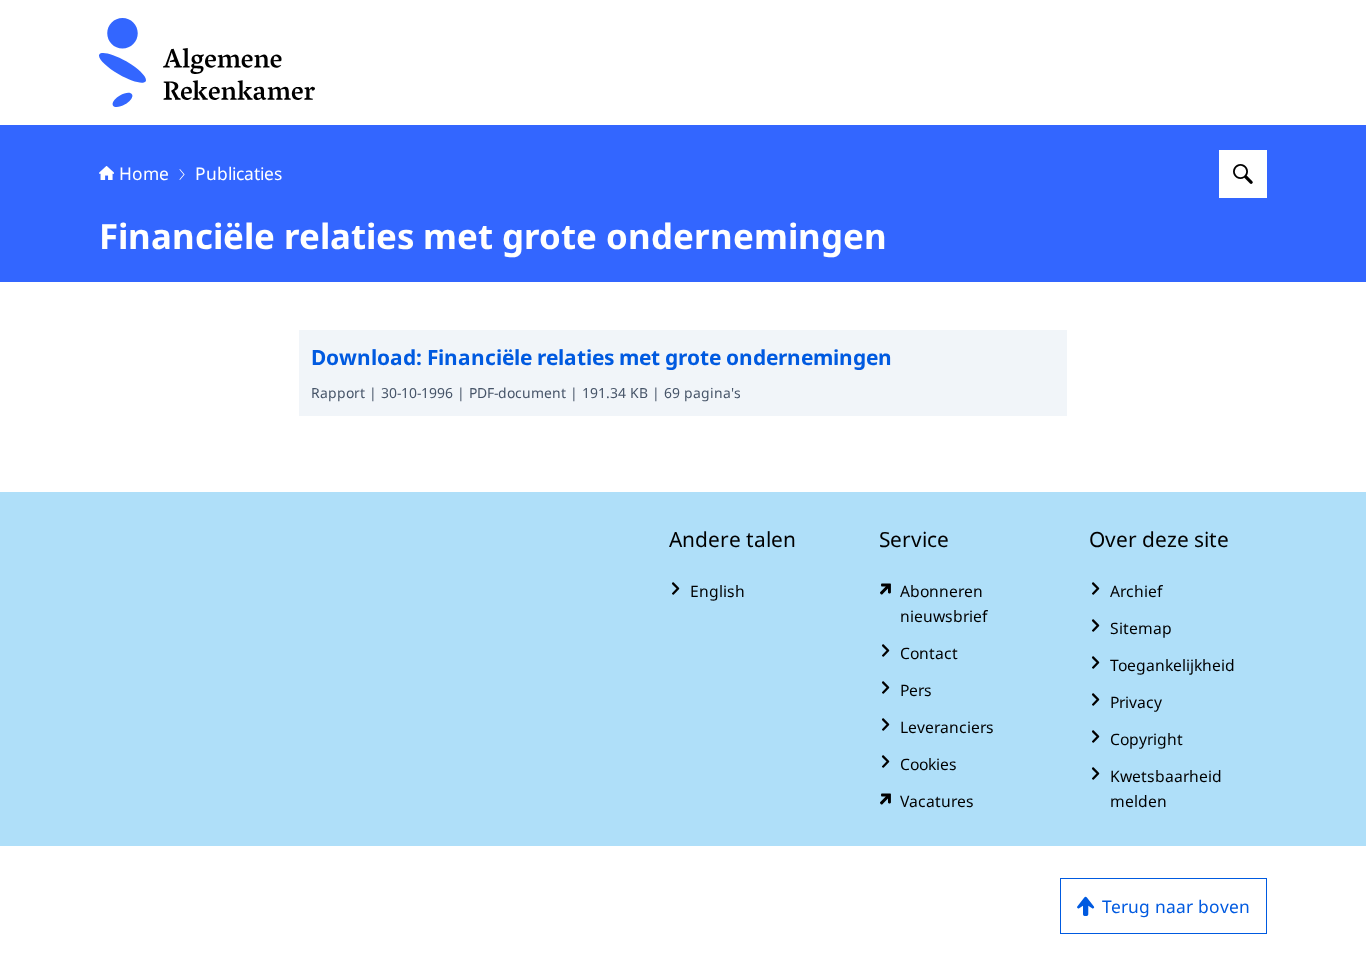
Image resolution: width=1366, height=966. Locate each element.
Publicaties (238, 173)
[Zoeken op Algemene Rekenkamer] (1243, 174)
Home (144, 173)
